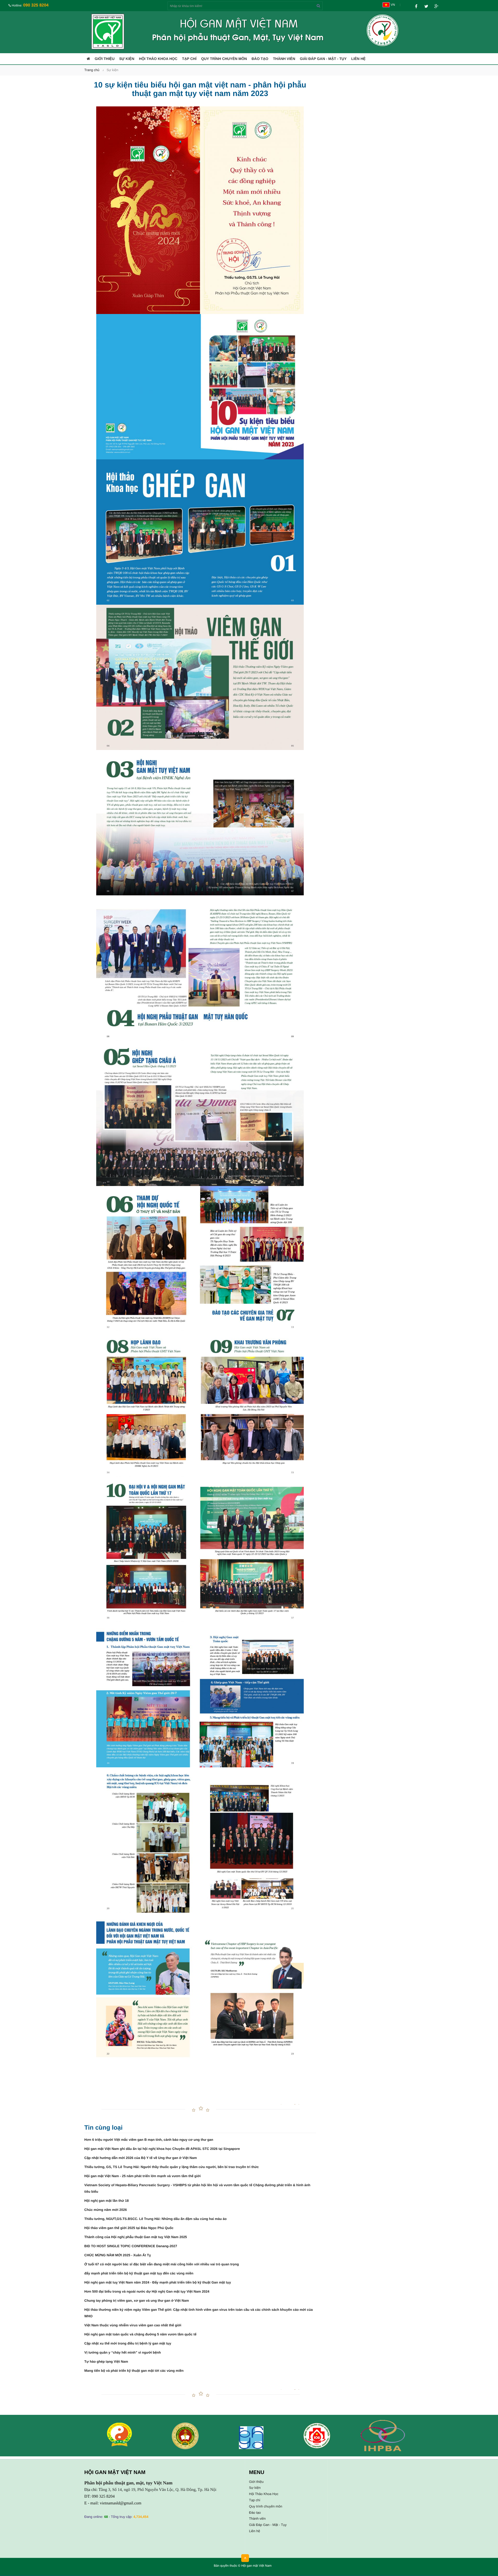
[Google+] (436, 5)
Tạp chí (189, 59)
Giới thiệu (105, 59)
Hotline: (30, 5)
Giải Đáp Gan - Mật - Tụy (323, 59)
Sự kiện (127, 59)
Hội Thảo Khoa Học (158, 59)
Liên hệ (358, 59)
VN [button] (392, 5)
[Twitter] (426, 5)
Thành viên (284, 59)
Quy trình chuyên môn (224, 59)
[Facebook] (416, 5)
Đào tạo (260, 59)
